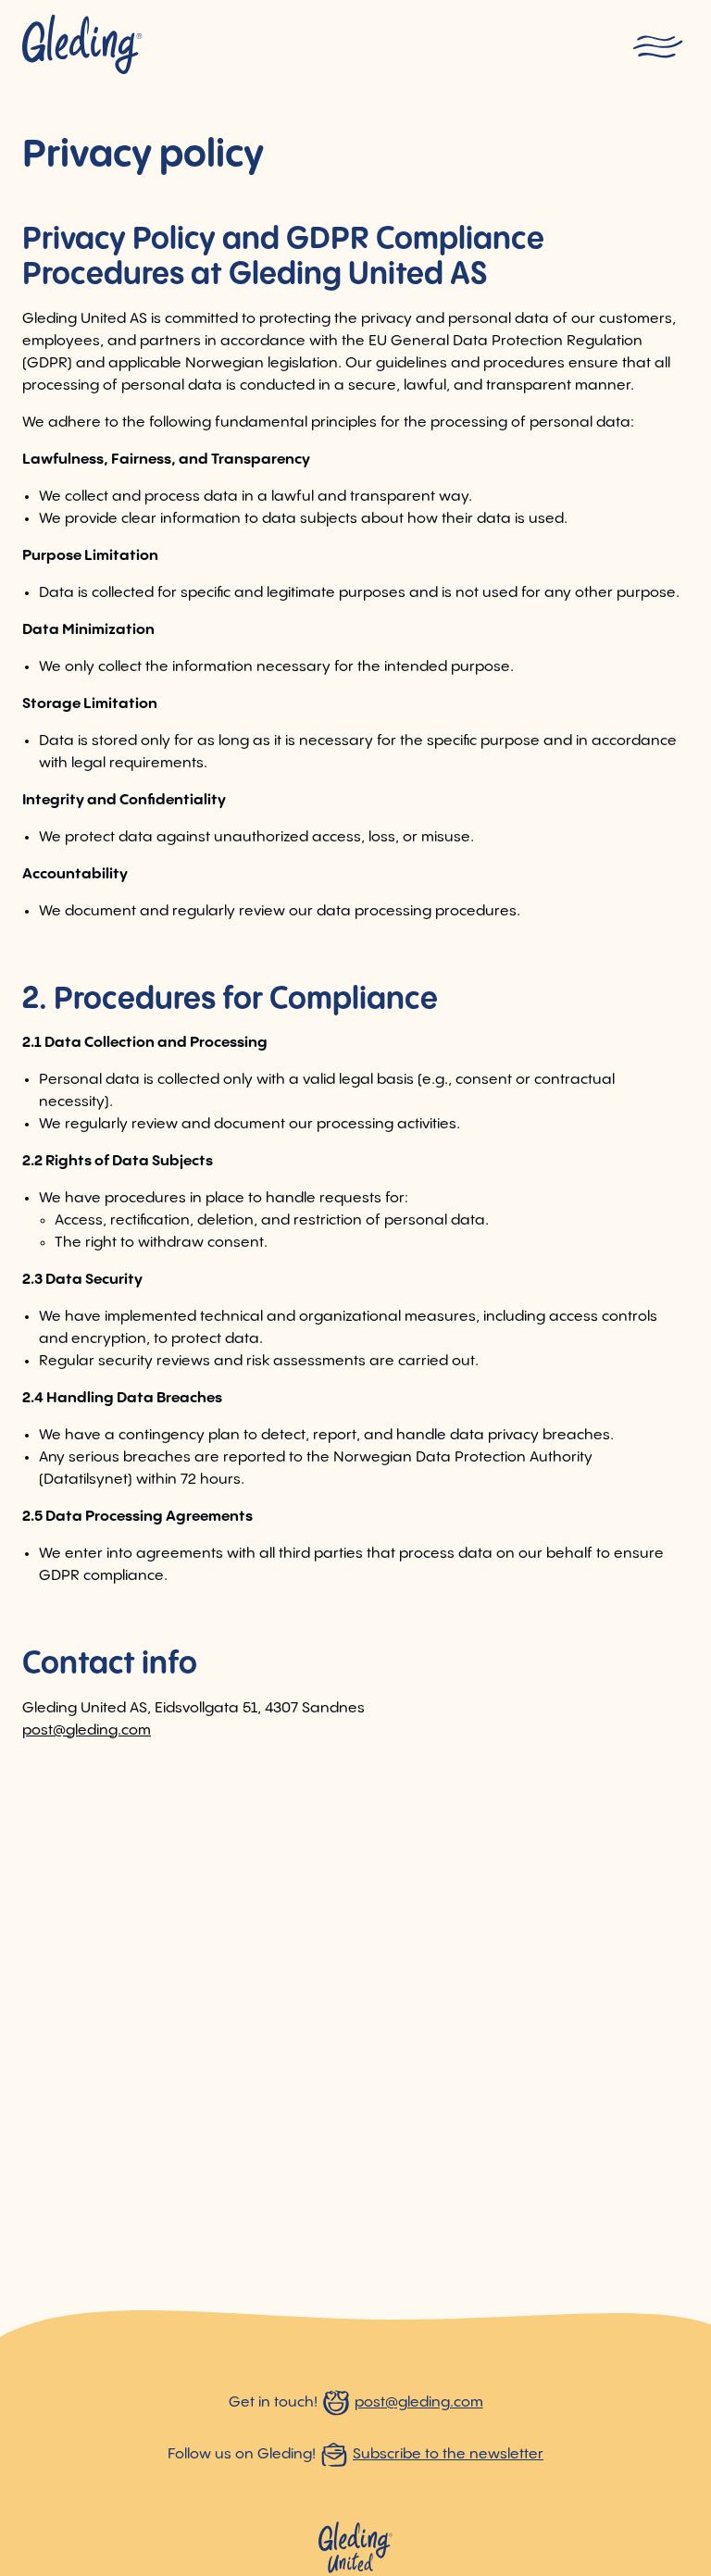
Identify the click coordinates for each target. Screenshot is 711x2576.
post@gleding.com (87, 1730)
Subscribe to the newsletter (448, 2454)
